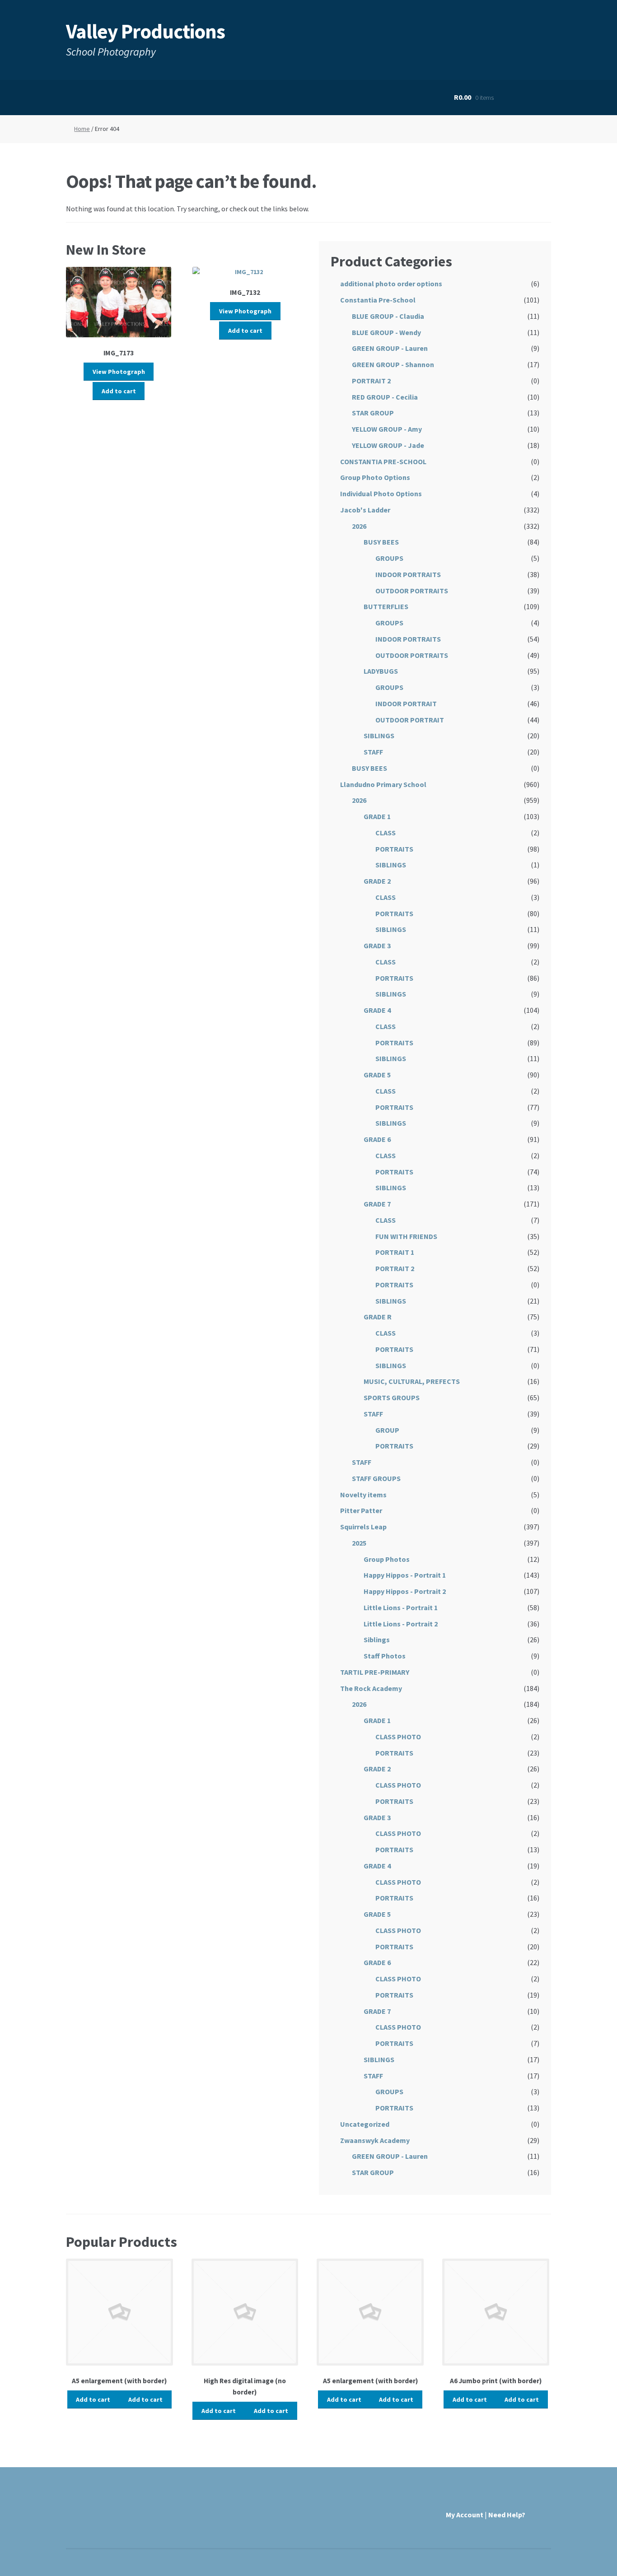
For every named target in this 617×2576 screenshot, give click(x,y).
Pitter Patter (361, 1510)
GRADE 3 (377, 946)
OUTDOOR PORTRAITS (412, 591)
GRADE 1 (377, 816)
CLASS (386, 833)
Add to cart (119, 391)
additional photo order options (391, 284)
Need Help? (507, 2515)
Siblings (377, 1640)
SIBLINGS (379, 736)
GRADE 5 (377, 1075)
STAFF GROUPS (376, 1478)
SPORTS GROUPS (392, 1397)
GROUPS (389, 558)
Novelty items (363, 1495)
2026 (359, 526)
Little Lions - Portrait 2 (401, 1624)
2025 (359, 1543)
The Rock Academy (371, 1688)
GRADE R (378, 1317)
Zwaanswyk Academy (375, 2140)
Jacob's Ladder (365, 510)
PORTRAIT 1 (395, 1252)
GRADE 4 (377, 1010)
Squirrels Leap (363, 1527)
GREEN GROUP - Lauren (390, 348)
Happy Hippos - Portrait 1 (405, 1575)
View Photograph (119, 372)
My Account (465, 2515)
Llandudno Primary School (383, 784)
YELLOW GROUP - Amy (387, 429)
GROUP (387, 1430)
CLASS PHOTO (398, 1737)
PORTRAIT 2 (371, 381)
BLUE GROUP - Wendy (386, 332)
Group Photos (387, 1559)
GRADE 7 (377, 1204)
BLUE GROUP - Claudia (388, 316)
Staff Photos (385, 1656)
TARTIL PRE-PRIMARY (375, 1672)
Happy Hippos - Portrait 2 (405, 1591)
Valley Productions (145, 31)
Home (82, 129)
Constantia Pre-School (378, 300)
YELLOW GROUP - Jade (388, 445)
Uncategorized (365, 2124)
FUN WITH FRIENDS (406, 1236)
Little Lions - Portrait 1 (401, 1607)
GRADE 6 (377, 1139)
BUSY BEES (381, 542)
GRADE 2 (377, 881)
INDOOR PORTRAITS (408, 574)
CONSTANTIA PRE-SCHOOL (383, 461)
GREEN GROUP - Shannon (393, 364)
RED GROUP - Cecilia (385, 397)
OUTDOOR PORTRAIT (410, 720)
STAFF (373, 752)
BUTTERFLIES (386, 606)
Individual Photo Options (381, 494)
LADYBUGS (381, 671)
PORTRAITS (394, 849)
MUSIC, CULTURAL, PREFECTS (412, 1381)
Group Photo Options (375, 477)
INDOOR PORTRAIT (406, 703)
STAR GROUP (373, 413)
